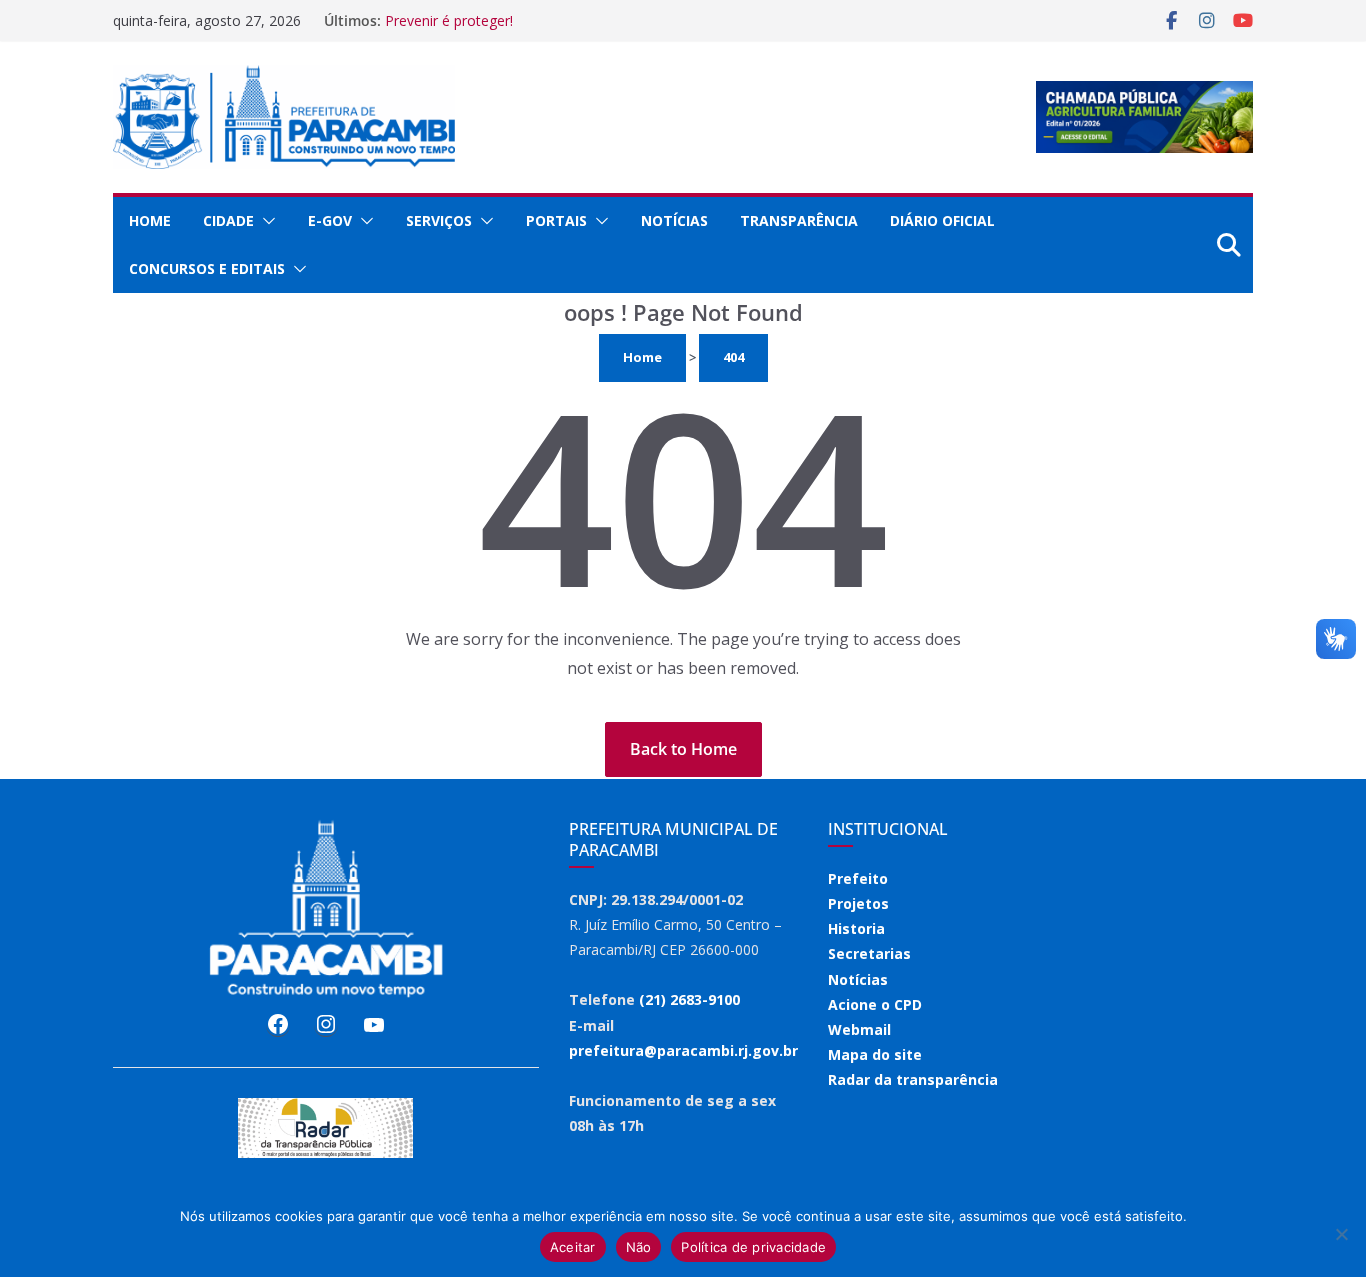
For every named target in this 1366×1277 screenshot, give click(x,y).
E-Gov (330, 220)
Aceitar (573, 1247)
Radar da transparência (913, 1079)
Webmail (859, 1029)
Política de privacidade (753, 1247)
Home (150, 220)
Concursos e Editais (207, 268)
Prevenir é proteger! (449, 20)
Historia (856, 928)
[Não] (1341, 1234)
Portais (556, 220)
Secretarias (869, 953)
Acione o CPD (875, 1004)
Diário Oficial (942, 220)
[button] (265, 221)
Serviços (439, 220)
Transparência (799, 220)
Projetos (858, 903)
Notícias (674, 220)
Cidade (228, 220)
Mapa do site (875, 1054)
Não (639, 1247)
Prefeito (858, 878)
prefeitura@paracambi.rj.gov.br (683, 1050)
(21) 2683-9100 (689, 999)
